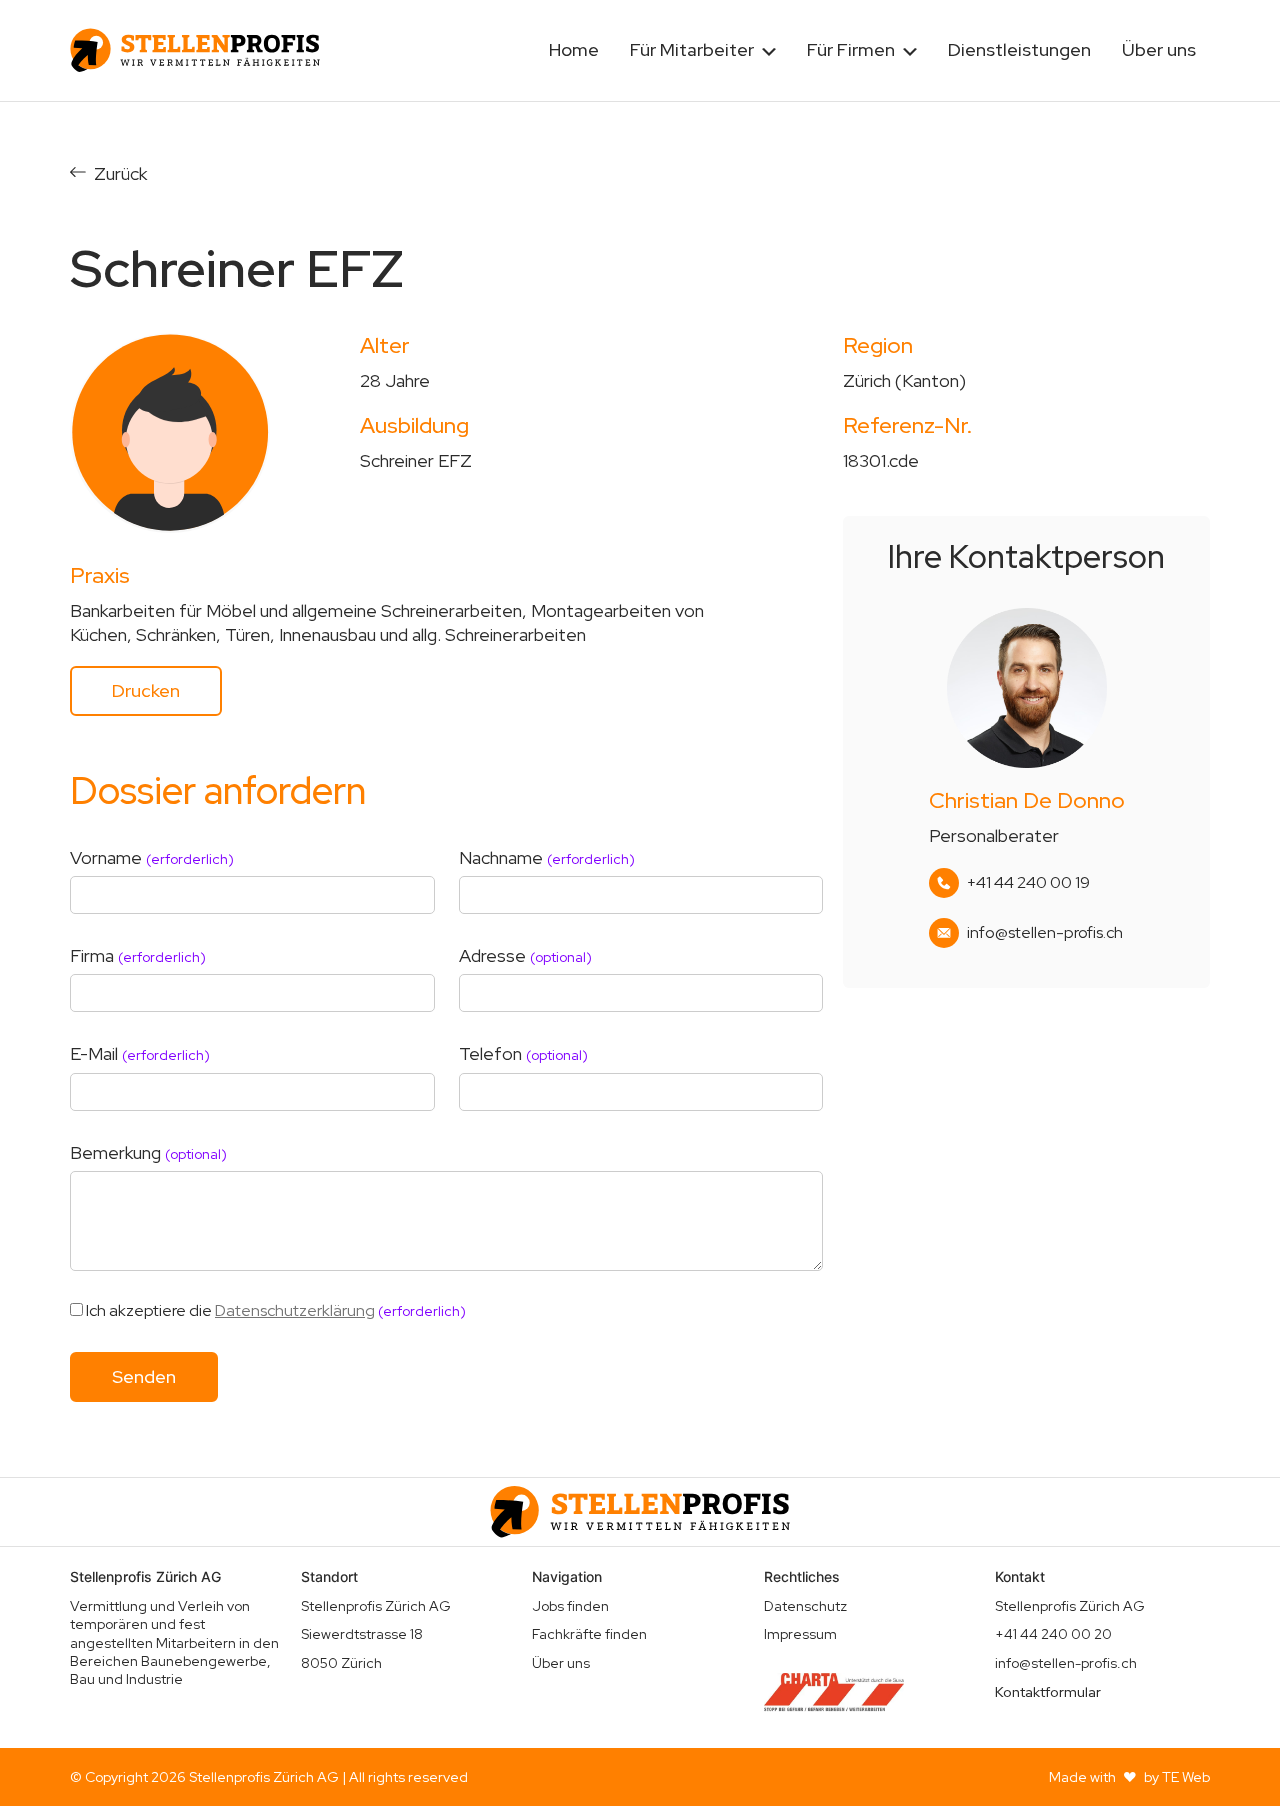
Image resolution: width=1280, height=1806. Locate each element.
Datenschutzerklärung (295, 1310)
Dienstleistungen (1019, 49)
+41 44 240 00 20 (1053, 1634)
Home (574, 49)
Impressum (800, 1634)
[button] (703, 50)
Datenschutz (805, 1606)
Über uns (1159, 49)
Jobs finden (570, 1606)
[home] (195, 50)
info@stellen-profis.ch (1045, 933)
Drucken (146, 690)
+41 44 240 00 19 (1028, 883)
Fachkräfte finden (589, 1634)
